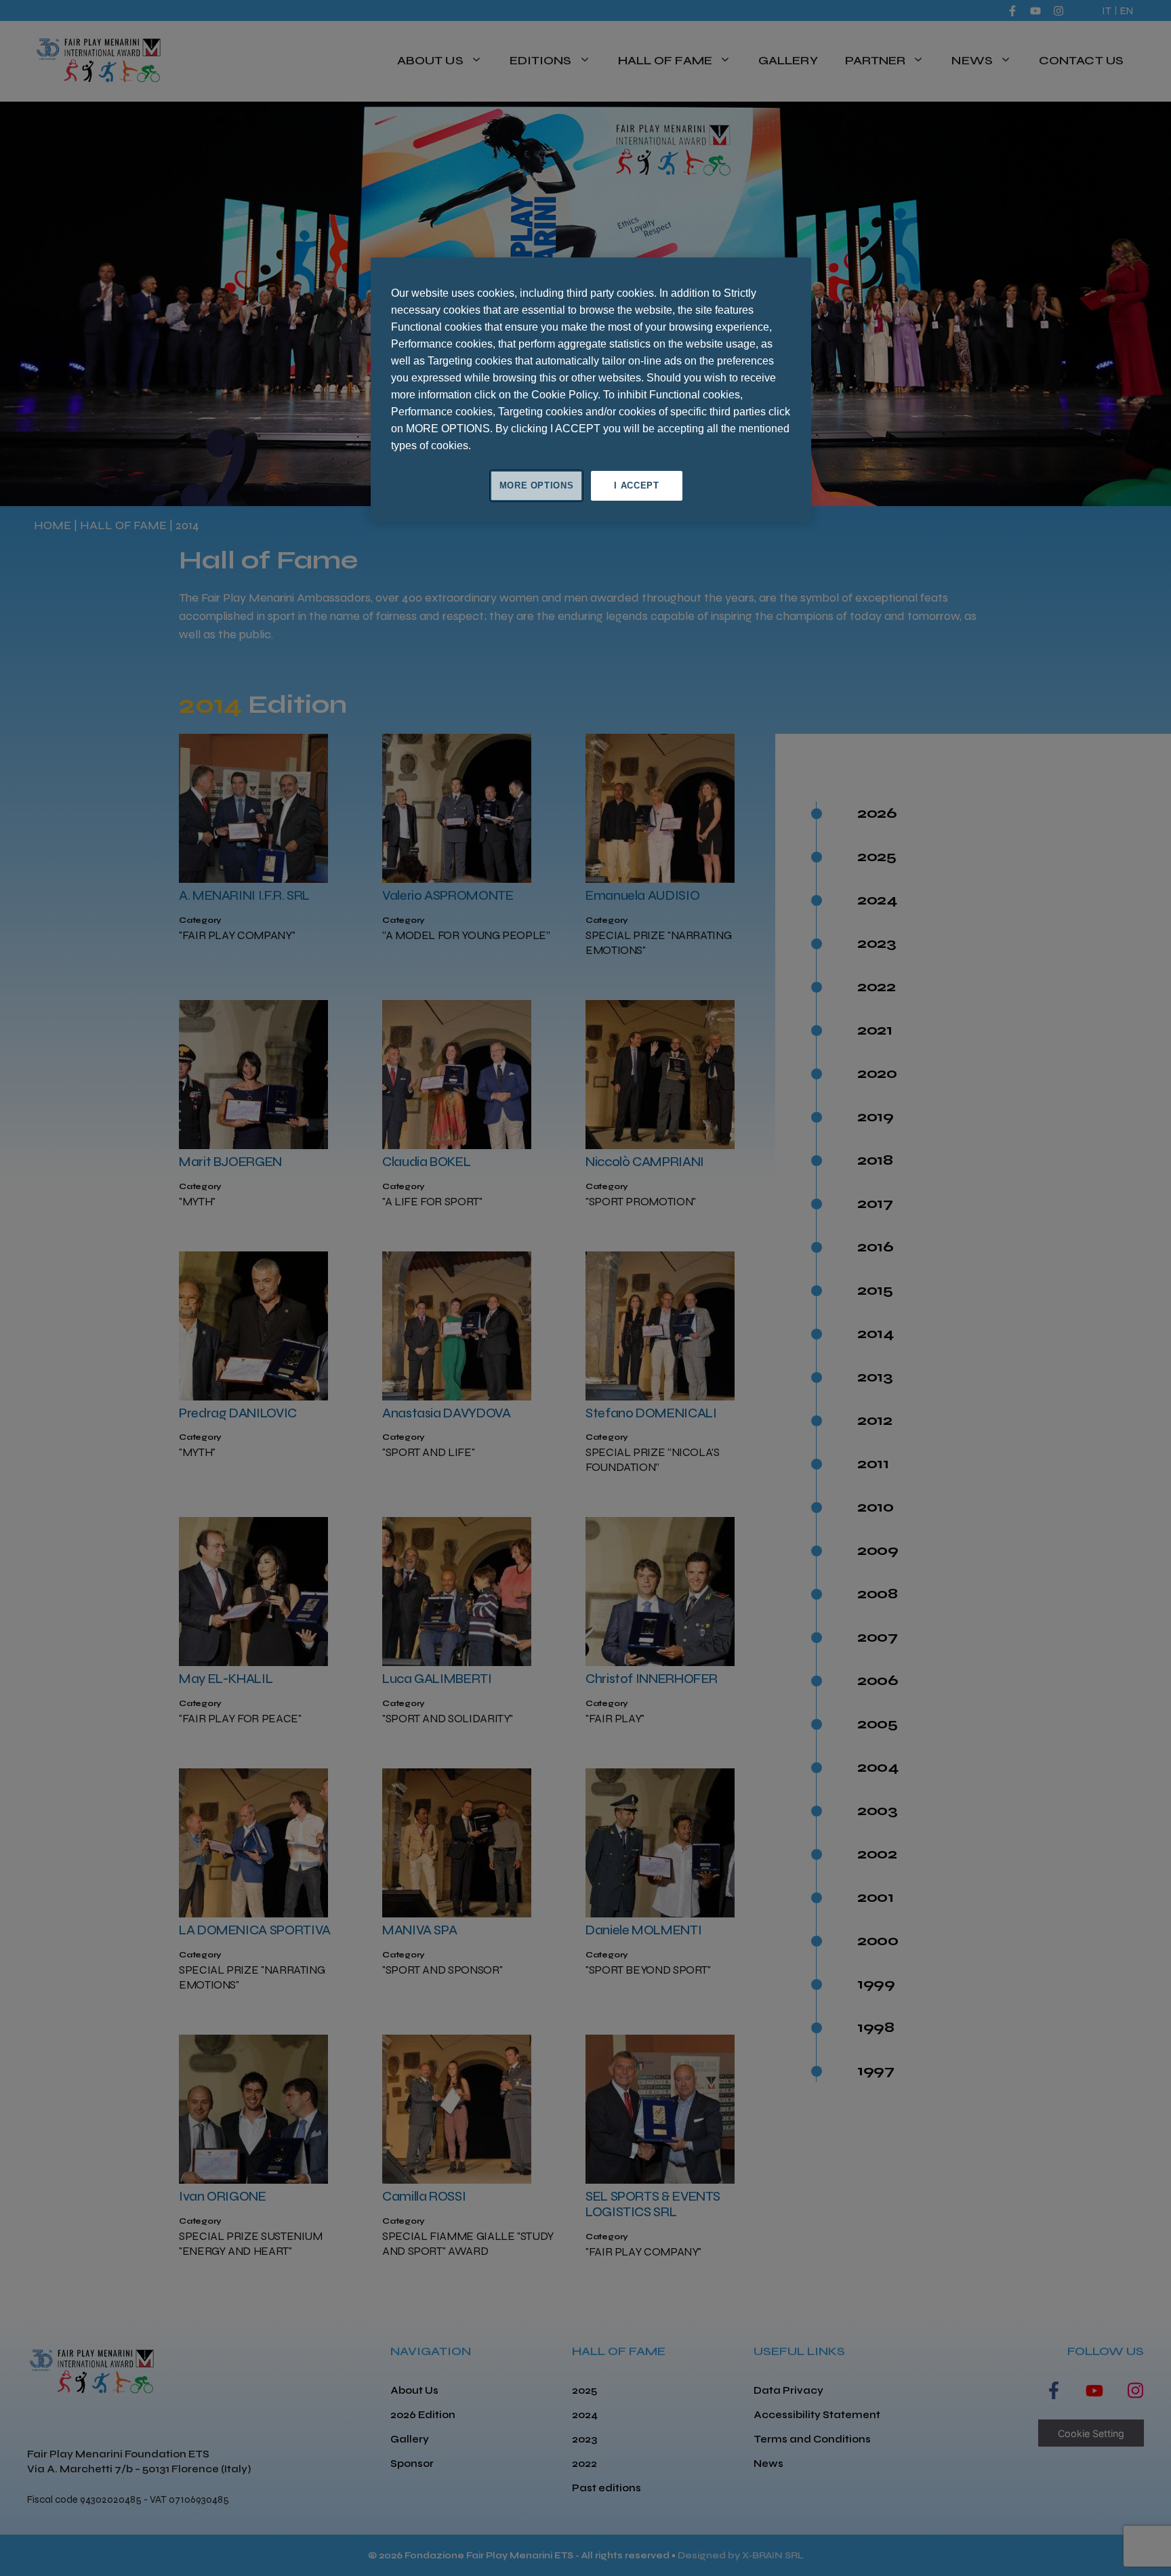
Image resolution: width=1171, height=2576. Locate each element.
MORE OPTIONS (537, 485)
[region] (591, 390)
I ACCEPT (636, 485)
